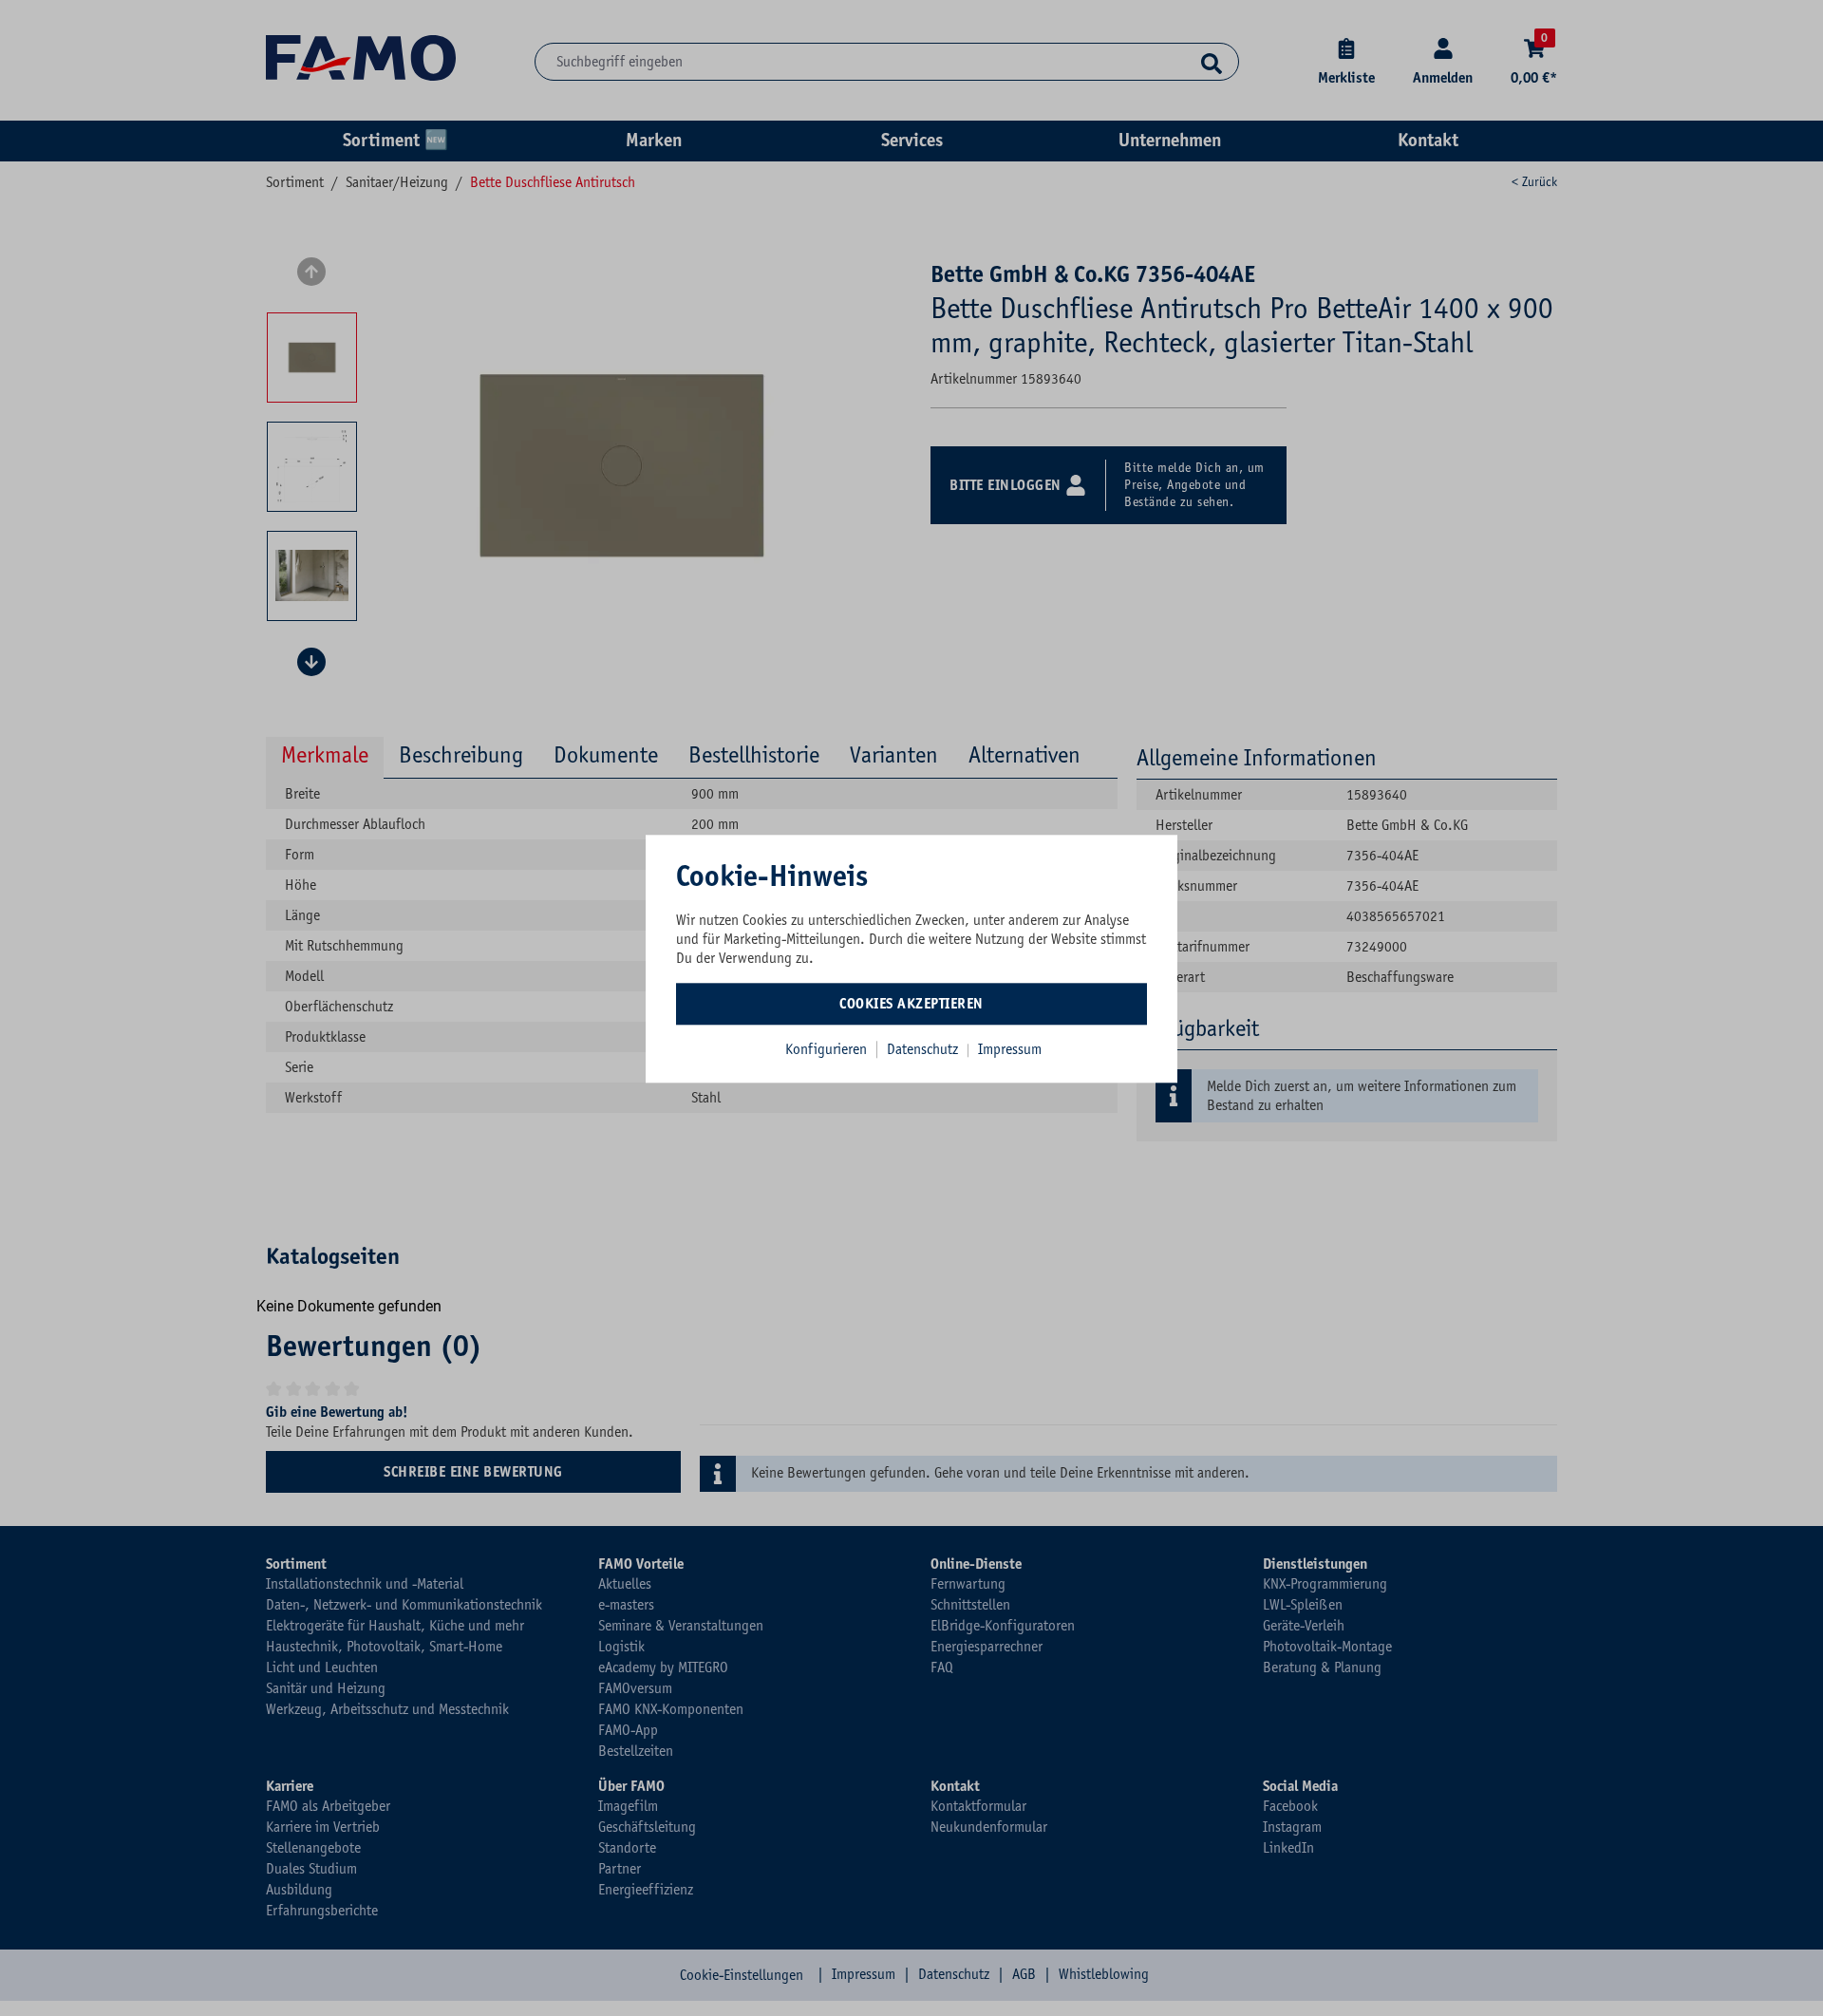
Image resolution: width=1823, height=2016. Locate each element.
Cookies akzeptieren (911, 1004)
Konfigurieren (826, 1049)
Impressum (1010, 1049)
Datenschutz (924, 1049)
